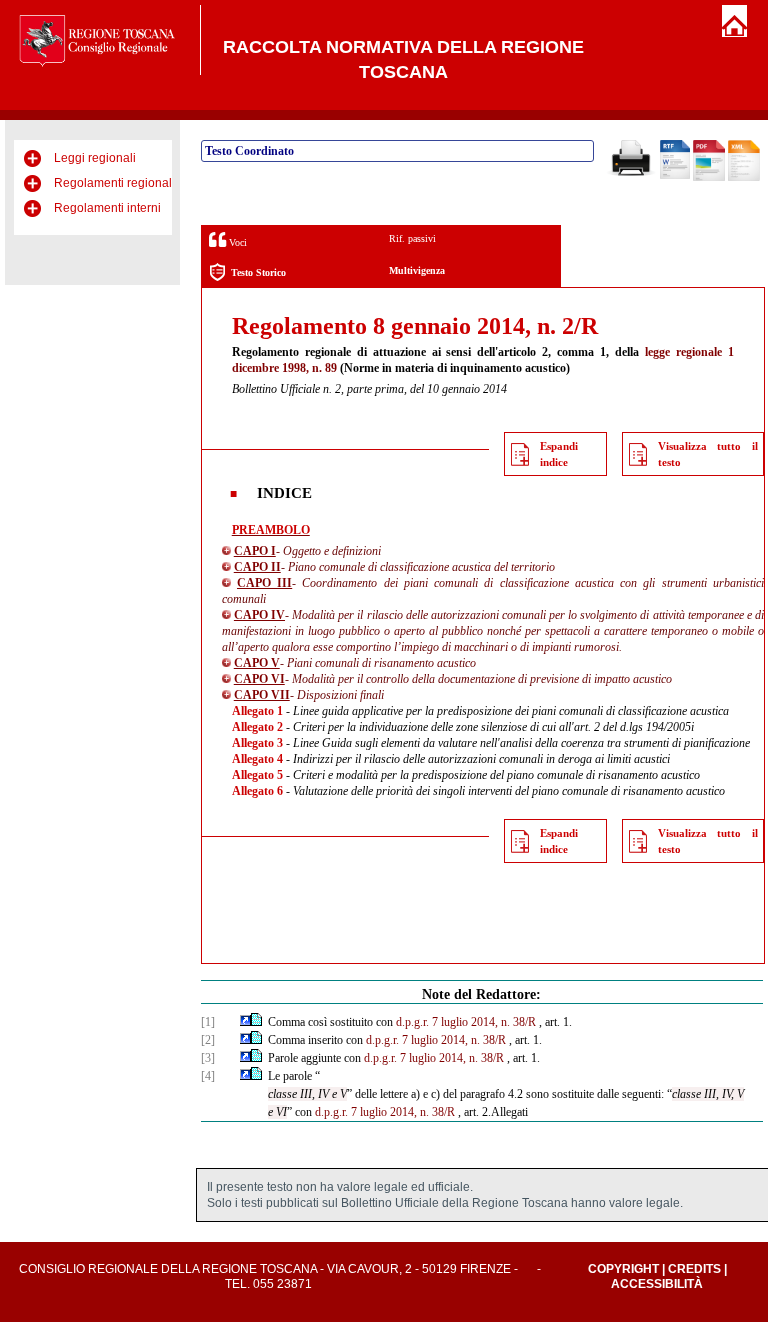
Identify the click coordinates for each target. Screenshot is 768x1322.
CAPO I (255, 551)
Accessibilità (657, 1284)
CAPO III (264, 583)
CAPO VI (259, 679)
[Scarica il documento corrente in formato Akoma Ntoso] (744, 177)
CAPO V (257, 663)
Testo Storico (258, 272)
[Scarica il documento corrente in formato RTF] (675, 175)
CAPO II (257, 567)
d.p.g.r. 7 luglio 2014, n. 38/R (466, 1022)
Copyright (623, 1269)
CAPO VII (262, 695)
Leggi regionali (95, 158)
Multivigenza (417, 270)
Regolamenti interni (107, 208)
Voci (236, 242)
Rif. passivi (412, 238)
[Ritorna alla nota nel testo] (245, 1022)
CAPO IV (259, 615)
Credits (694, 1269)
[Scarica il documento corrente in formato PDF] (709, 177)
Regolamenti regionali (114, 183)
